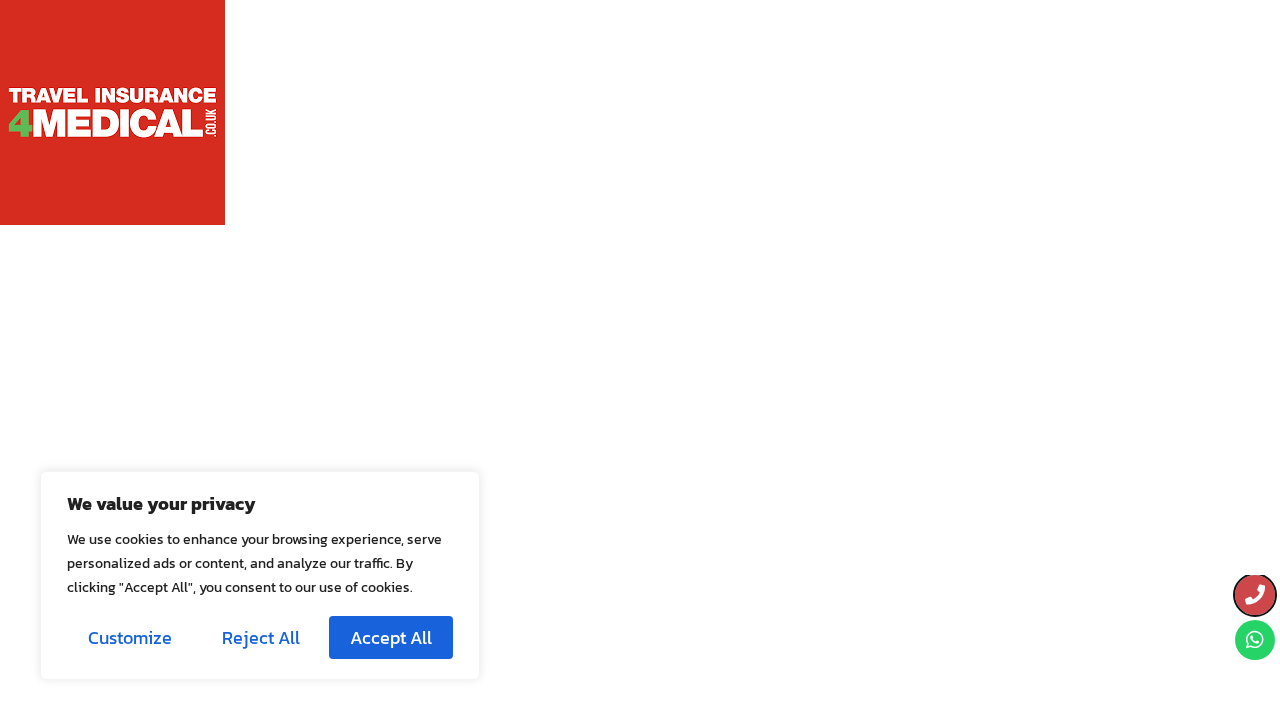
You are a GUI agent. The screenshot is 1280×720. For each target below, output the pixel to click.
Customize (130, 637)
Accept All (391, 637)
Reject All (261, 637)
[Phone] (1255, 595)
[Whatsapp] (1255, 640)
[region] (260, 575)
